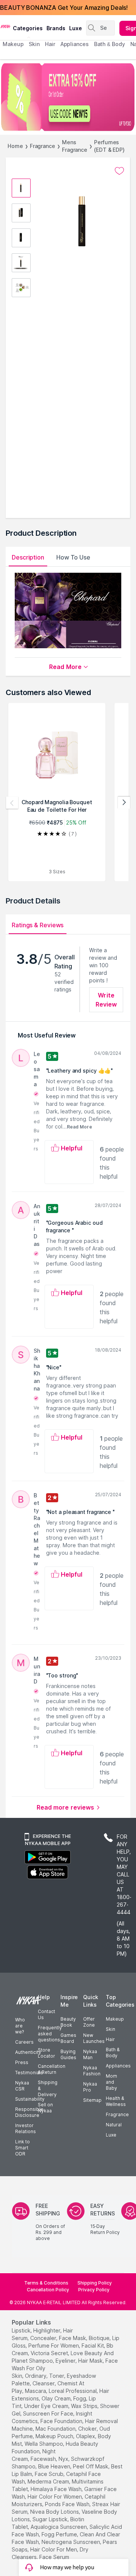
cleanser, (44, 2383)
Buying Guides (68, 2054)
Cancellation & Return (52, 2069)
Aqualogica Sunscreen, (59, 2527)
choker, (88, 2429)
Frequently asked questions (50, 2034)
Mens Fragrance (75, 146)
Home (15, 146)
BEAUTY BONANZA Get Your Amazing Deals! (64, 8)
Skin (110, 2029)
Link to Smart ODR (22, 2148)
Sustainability (30, 2099)
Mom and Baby (111, 2082)
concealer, (44, 2338)
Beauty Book (68, 2022)
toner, (57, 2376)
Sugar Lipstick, (51, 2519)
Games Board (68, 2038)
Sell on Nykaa (45, 2108)
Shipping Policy (95, 2283)
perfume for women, (54, 2346)
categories (28, 28)
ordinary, (36, 2376)
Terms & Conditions (46, 2283)
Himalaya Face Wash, (57, 2489)
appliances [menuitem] (75, 44)
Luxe (111, 2135)
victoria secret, (50, 2353)
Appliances (118, 2066)
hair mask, (91, 2361)
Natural (114, 2125)
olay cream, (57, 2398)
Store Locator (46, 2053)
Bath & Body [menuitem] (110, 44)
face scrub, (50, 2474)
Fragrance (42, 146)
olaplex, (86, 2436)
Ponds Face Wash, (68, 2504)
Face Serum (54, 2557)
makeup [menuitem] (13, 44)
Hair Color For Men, (54, 2549)
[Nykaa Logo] (5, 26)
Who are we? (20, 2026)
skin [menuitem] (34, 44)
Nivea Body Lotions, (55, 2512)
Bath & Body (113, 2053)
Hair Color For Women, (55, 2497)
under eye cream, (47, 2406)
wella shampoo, (44, 2444)
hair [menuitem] (50, 44)
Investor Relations (25, 2128)
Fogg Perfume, (60, 2534)
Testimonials (29, 2073)
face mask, (73, 2338)
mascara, (36, 2391)
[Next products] (124, 803)
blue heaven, (55, 2466)
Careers (24, 2042)
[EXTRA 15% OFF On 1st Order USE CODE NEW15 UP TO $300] (68, 97)
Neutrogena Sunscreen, (71, 2542)
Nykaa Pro (90, 2087)
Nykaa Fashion (92, 2071)
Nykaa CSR (22, 2086)
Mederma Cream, (49, 2481)
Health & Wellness (116, 2101)
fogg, (80, 2398)
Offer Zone (89, 2022)
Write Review (106, 1000)
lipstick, (22, 2330)
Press (22, 2062)
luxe (76, 28)
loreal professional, (73, 2391)
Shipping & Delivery (48, 2088)
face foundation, (62, 2421)
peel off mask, (91, 2466)
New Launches (94, 2038)
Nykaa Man (90, 2054)
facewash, (44, 2459)
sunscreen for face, (49, 2413)
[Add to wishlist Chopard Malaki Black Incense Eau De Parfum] (119, 171)
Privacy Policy (94, 2290)
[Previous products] (12, 803)
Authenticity (28, 2052)
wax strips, (85, 2406)
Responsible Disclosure (29, 2112)
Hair (110, 2039)
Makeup (115, 2019)
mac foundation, (56, 2429)
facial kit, (93, 2346)
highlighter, (47, 2330)
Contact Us (46, 2014)
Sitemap (92, 2100)
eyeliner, (66, 2361)
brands (56, 28)
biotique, (100, 2338)
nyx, (64, 2459)
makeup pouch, (55, 2436)
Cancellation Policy (48, 2290)
